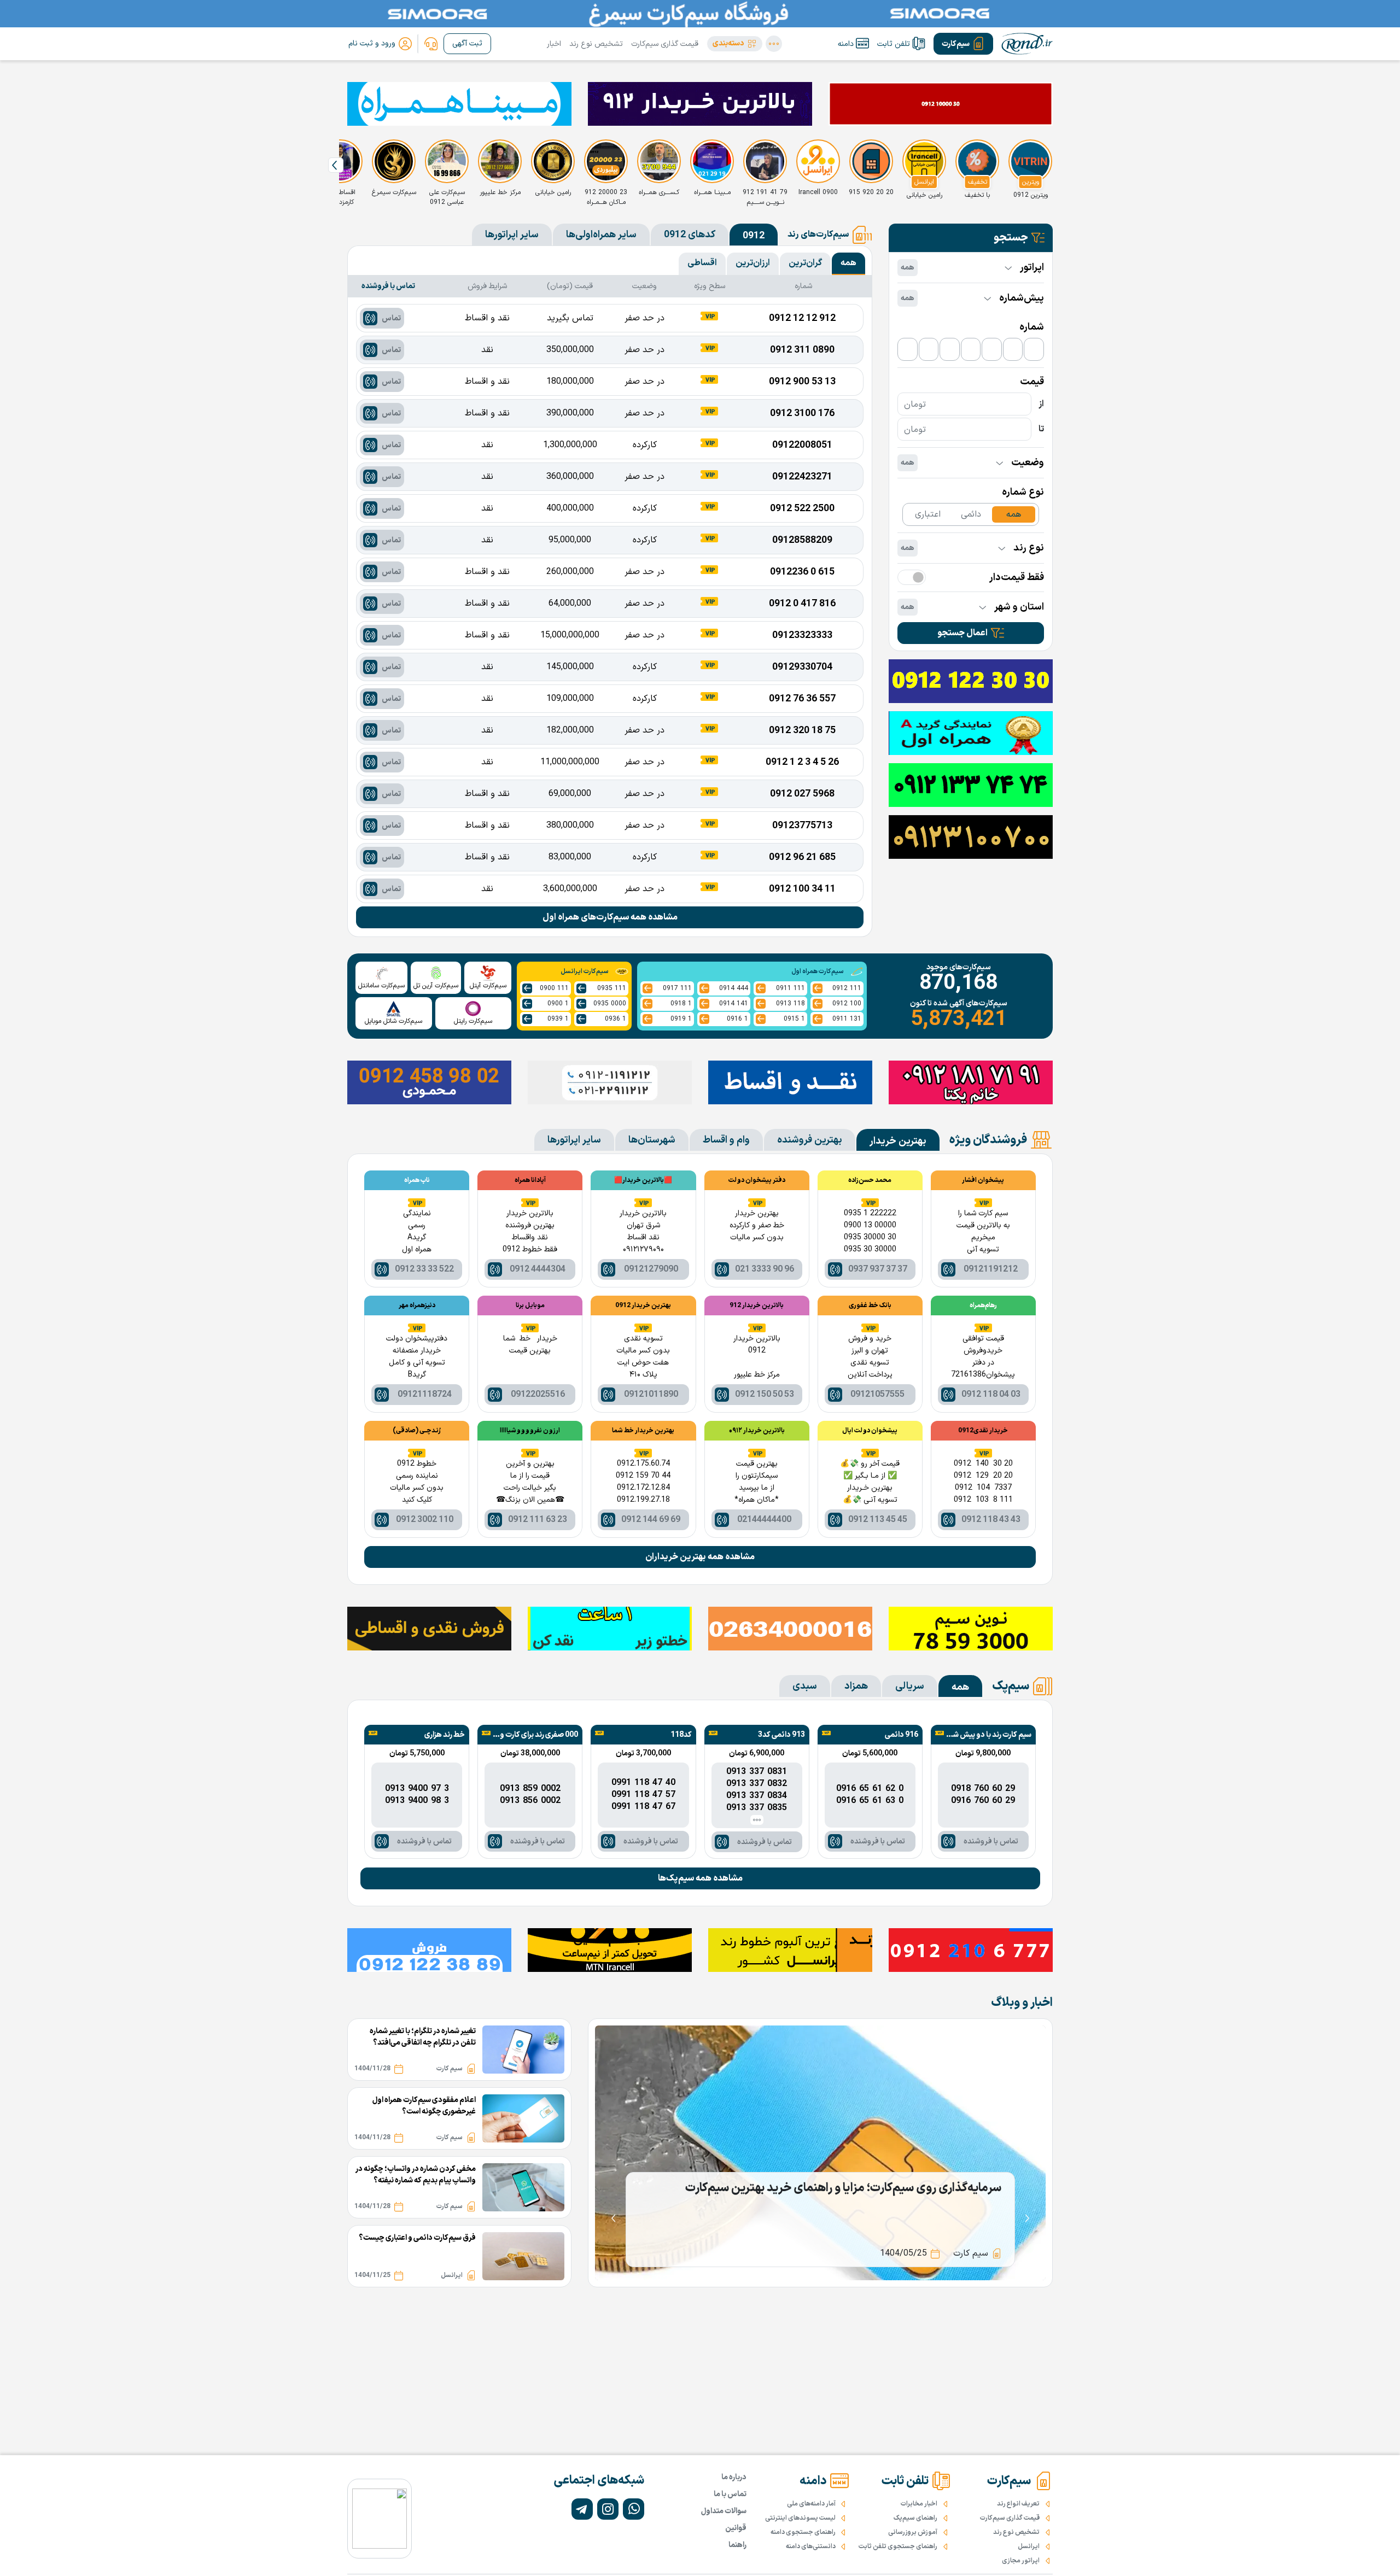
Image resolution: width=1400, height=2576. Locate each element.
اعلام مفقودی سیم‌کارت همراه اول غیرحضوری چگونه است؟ (424, 2106)
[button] (735, 44)
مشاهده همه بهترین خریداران (700, 1557)
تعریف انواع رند (1018, 2504)
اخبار (554, 44)
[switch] (912, 577)
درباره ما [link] (734, 2477)
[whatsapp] (634, 2509)
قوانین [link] (736, 2528)
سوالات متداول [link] (724, 2511)
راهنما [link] (737, 2545)
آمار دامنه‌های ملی (811, 2504)
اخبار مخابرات (919, 2504)
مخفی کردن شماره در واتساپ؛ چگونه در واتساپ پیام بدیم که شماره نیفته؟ (416, 2175)
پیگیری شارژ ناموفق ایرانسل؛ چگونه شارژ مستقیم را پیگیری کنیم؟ (846, 2188)
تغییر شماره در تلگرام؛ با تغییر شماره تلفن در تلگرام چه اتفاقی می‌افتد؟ (423, 2037)
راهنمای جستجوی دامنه (803, 2532)
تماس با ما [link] (730, 2494)
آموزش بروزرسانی (913, 2532)
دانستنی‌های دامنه (811, 2546)
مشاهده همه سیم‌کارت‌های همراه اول (610, 917)
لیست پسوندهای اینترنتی (800, 2518)
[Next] (336, 165)
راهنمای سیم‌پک (915, 2518)
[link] (431, 44)
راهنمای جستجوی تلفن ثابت (898, 2546)
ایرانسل (1029, 2546)
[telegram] (582, 2509)
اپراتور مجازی (1021, 2561)
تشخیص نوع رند (596, 44)
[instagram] (608, 2509)
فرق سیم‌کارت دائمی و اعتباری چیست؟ (417, 2238)
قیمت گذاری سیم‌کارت (665, 44)
